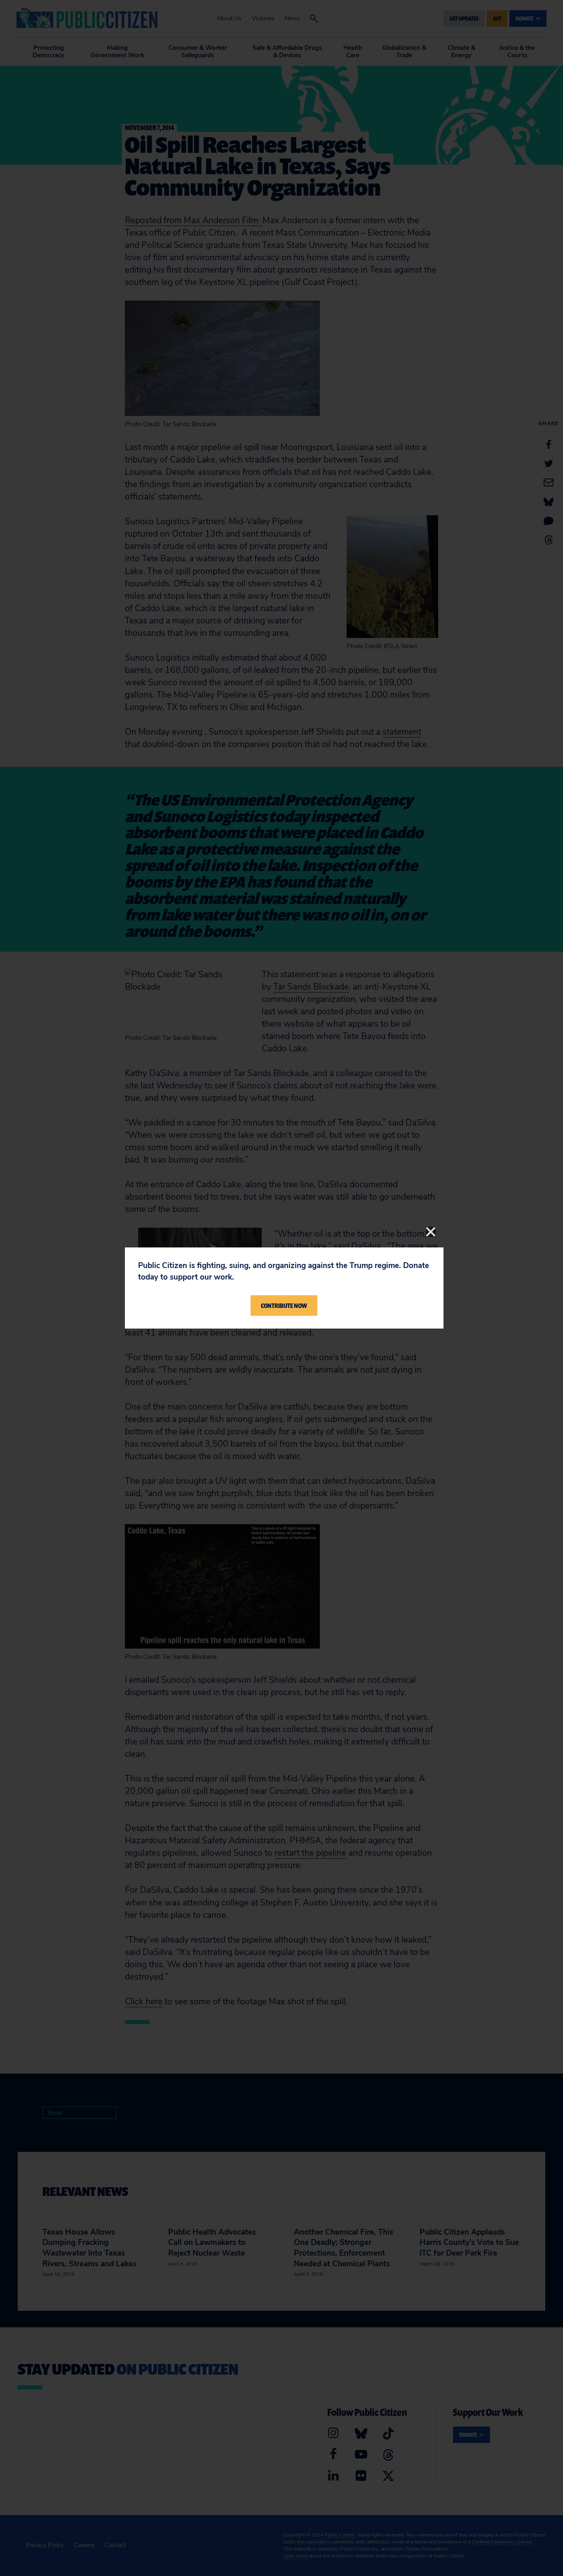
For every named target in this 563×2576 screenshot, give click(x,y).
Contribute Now (284, 1306)
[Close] (431, 1232)
